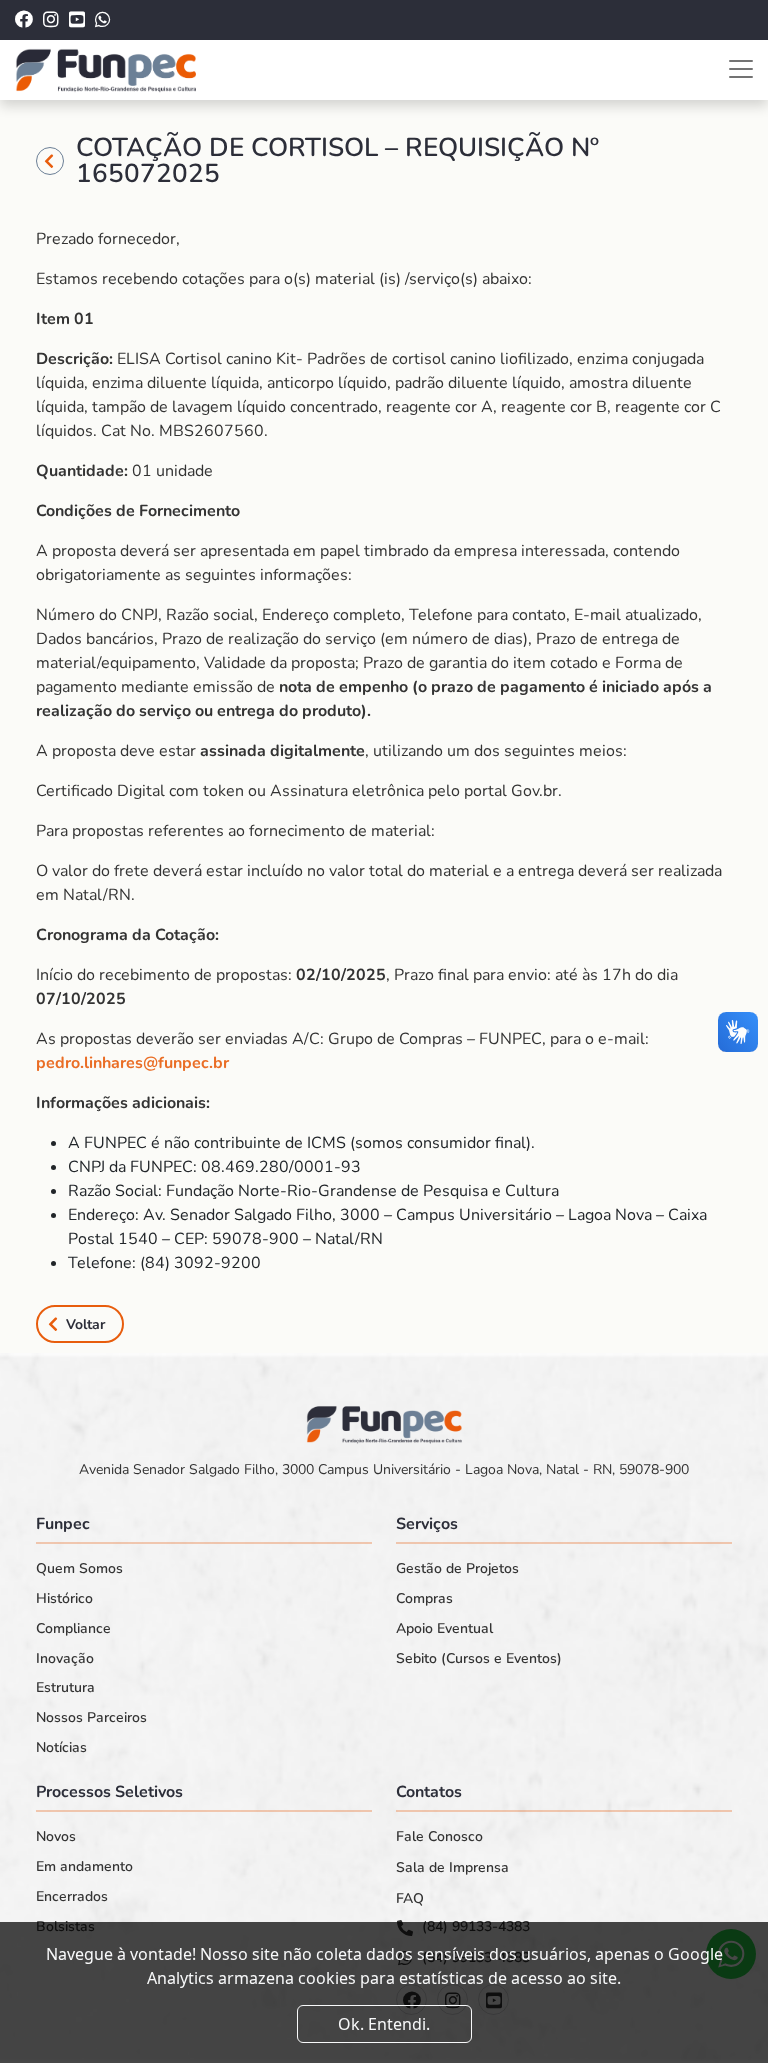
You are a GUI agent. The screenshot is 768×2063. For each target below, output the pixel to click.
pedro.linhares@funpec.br (132, 1063)
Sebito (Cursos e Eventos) (479, 1659)
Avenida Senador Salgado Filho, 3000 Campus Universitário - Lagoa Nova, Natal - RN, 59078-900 (384, 1469)
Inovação (65, 1659)
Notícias (61, 1748)
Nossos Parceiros (91, 1718)
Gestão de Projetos (457, 1569)
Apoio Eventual (444, 1629)
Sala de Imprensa (452, 1868)
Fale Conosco (439, 1837)
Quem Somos (79, 1569)
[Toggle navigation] (741, 69)
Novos (56, 1837)
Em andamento (84, 1867)
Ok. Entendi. (384, 2024)
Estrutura (65, 1688)
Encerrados (72, 1897)
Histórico (64, 1599)
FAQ (410, 1899)
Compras (424, 1599)
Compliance (73, 1629)
